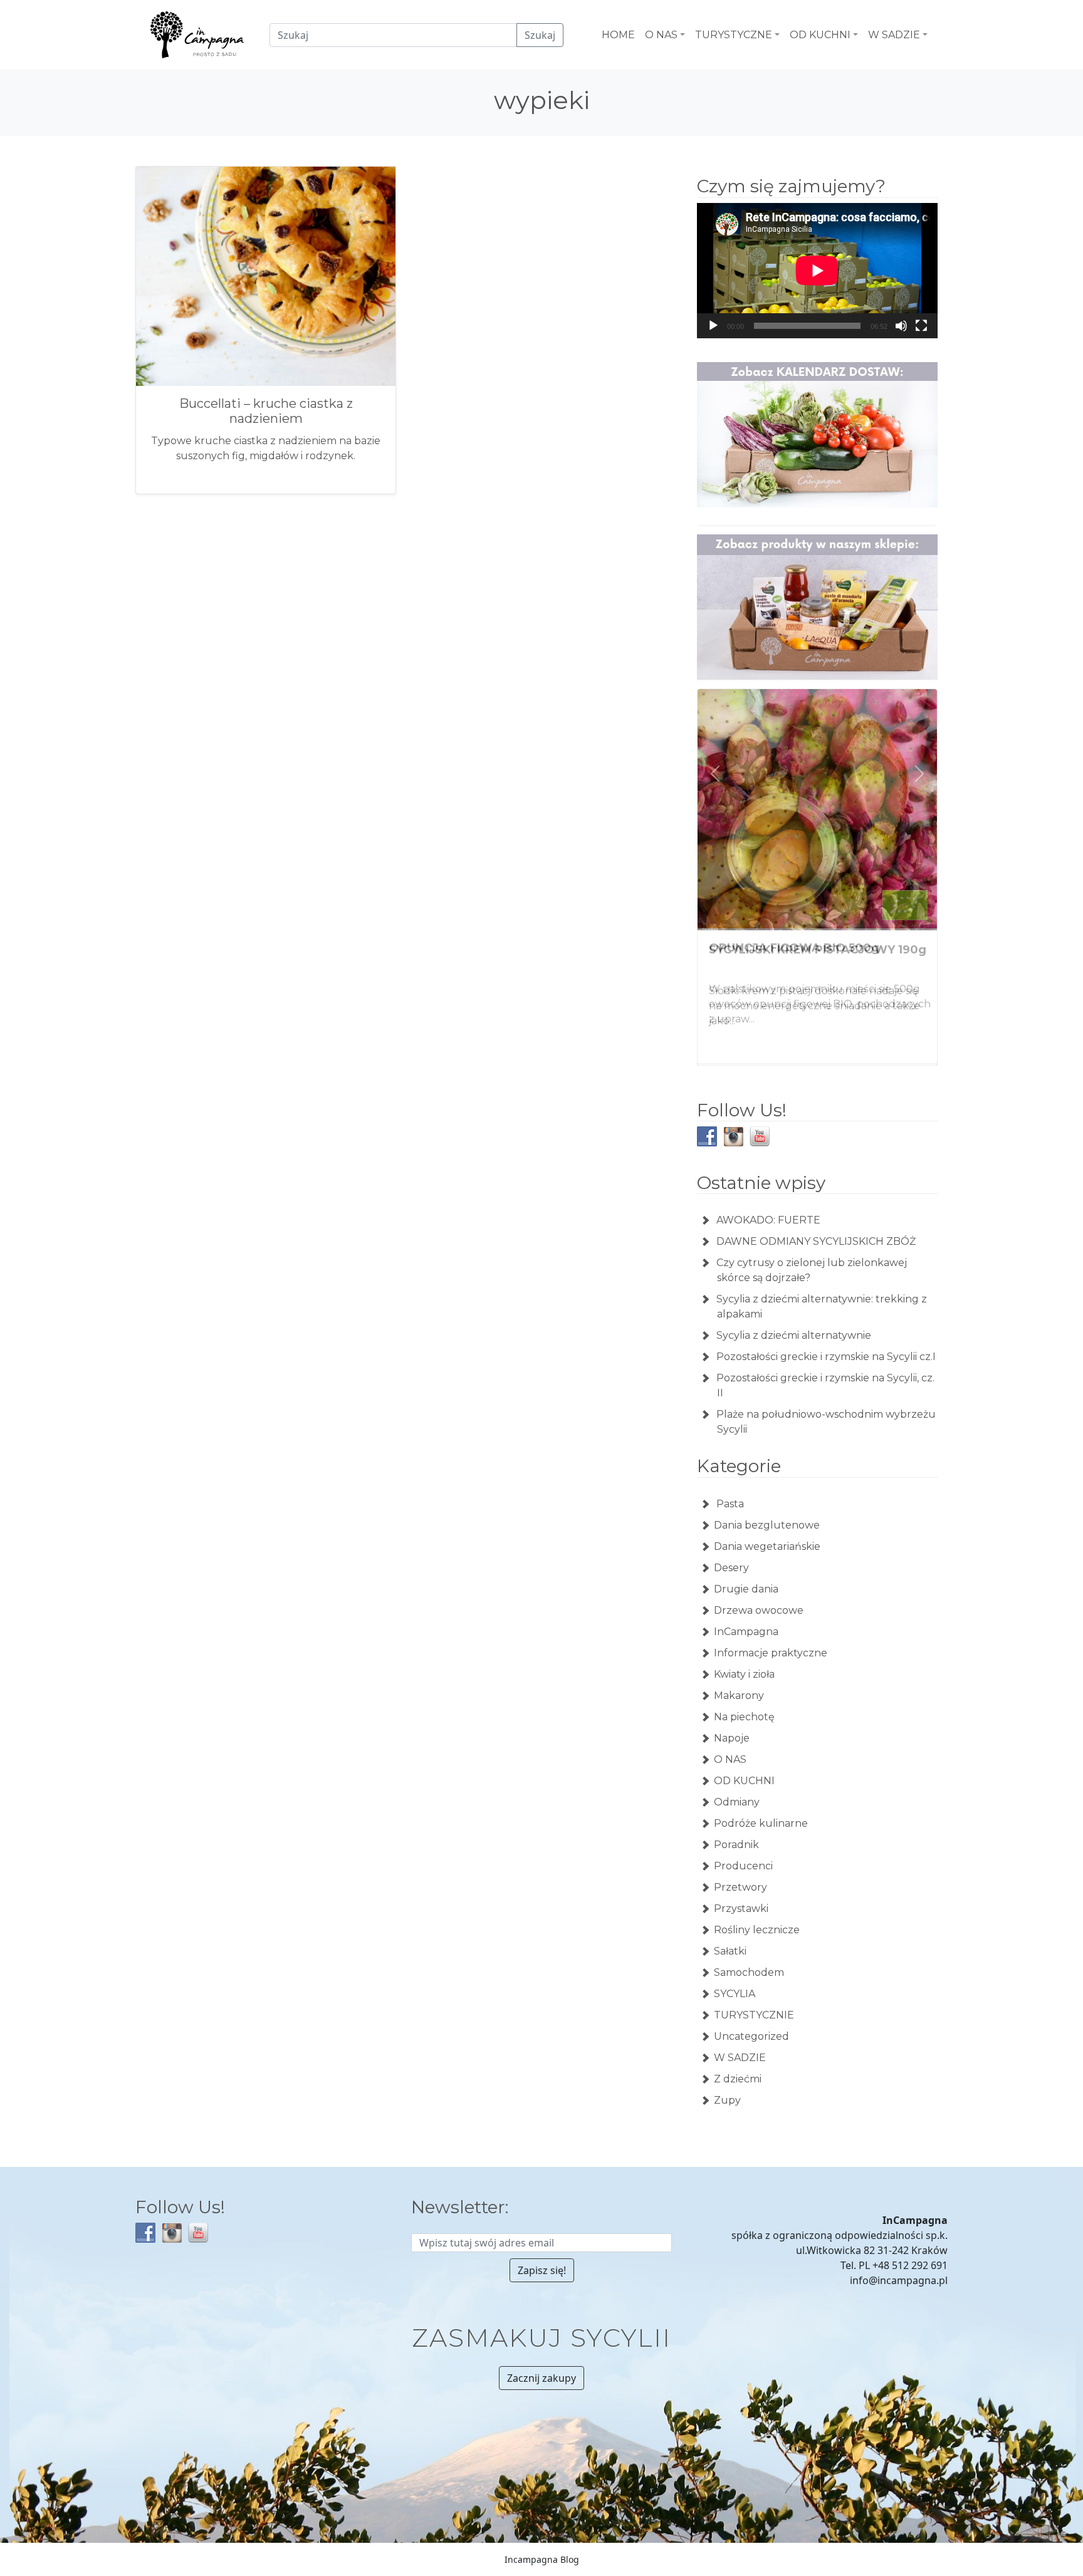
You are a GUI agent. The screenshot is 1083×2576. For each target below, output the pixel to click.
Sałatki (730, 1950)
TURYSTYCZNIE (754, 2014)
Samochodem (749, 1971)
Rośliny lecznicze (757, 1929)
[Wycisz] (901, 326)
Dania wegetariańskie (767, 1545)
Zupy (727, 2099)
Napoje (732, 1737)
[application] (817, 271)
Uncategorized (751, 2035)
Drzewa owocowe (759, 1609)
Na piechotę (744, 1716)
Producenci (743, 1865)
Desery (731, 1566)
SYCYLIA (735, 1992)
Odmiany (737, 1801)
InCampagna (746, 1630)
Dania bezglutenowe (767, 1524)
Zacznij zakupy (541, 2377)
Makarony (739, 1694)
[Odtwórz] (713, 326)
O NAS (730, 1758)
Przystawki (741, 1907)
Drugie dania (746, 1588)
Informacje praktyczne (771, 1652)
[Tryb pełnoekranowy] (921, 326)
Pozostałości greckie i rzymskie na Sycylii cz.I (826, 1355)
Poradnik (736, 1843)
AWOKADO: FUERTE (768, 1219)
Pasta (729, 1503)
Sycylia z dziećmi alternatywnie (794, 1334)
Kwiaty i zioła (744, 1673)
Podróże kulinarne (761, 1822)
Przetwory (740, 1886)
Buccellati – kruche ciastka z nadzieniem (266, 411)
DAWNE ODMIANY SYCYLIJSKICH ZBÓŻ (816, 1240)
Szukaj (540, 35)
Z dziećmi (738, 2078)
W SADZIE (740, 2056)
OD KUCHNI (744, 1779)
